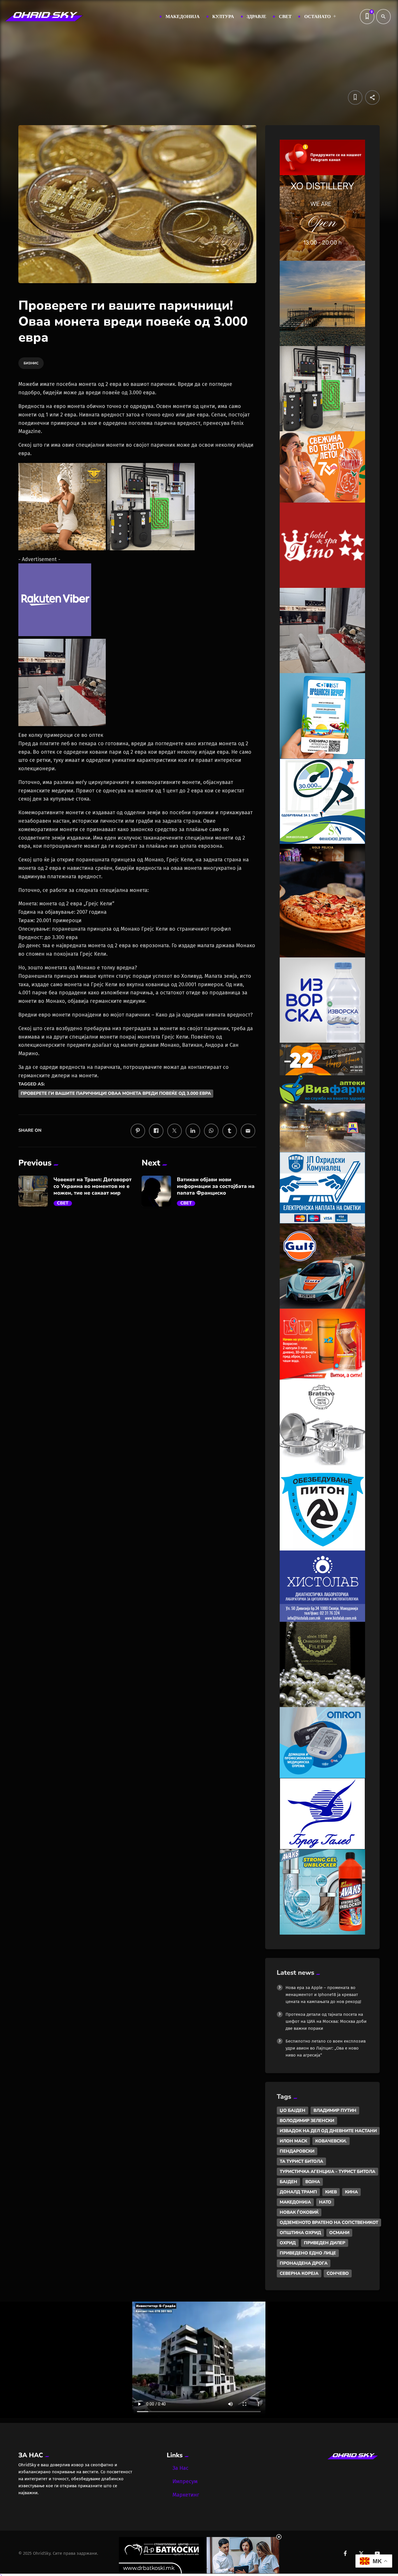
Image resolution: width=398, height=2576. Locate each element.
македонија (295, 2202)
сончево (338, 2273)
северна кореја (299, 2273)
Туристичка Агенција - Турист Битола (327, 2171)
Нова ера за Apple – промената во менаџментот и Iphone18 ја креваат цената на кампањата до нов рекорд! (323, 1995)
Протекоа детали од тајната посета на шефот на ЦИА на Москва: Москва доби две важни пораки (326, 2021)
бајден (288, 2182)
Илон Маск (293, 2141)
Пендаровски (297, 2151)
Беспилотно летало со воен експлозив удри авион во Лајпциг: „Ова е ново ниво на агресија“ (326, 2048)
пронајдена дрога (304, 2263)
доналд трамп (298, 2192)
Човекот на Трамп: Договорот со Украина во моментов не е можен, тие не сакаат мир (93, 1186)
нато (325, 2202)
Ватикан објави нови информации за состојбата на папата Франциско (216, 1186)
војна (313, 2182)
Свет (63, 1203)
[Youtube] (377, 2553)
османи (339, 2233)
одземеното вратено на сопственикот (329, 2222)
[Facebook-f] (345, 2553)
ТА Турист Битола (301, 2161)
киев (331, 2192)
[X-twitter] (361, 2553)
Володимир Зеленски (307, 2121)
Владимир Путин (335, 2110)
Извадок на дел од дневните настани (328, 2131)
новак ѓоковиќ (299, 2212)
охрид (288, 2243)
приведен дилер (325, 2243)
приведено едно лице (308, 2253)
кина (351, 2192)
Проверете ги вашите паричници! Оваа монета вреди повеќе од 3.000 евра (116, 1094)
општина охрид (300, 2233)
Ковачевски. (331, 2141)
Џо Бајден (293, 2110)
